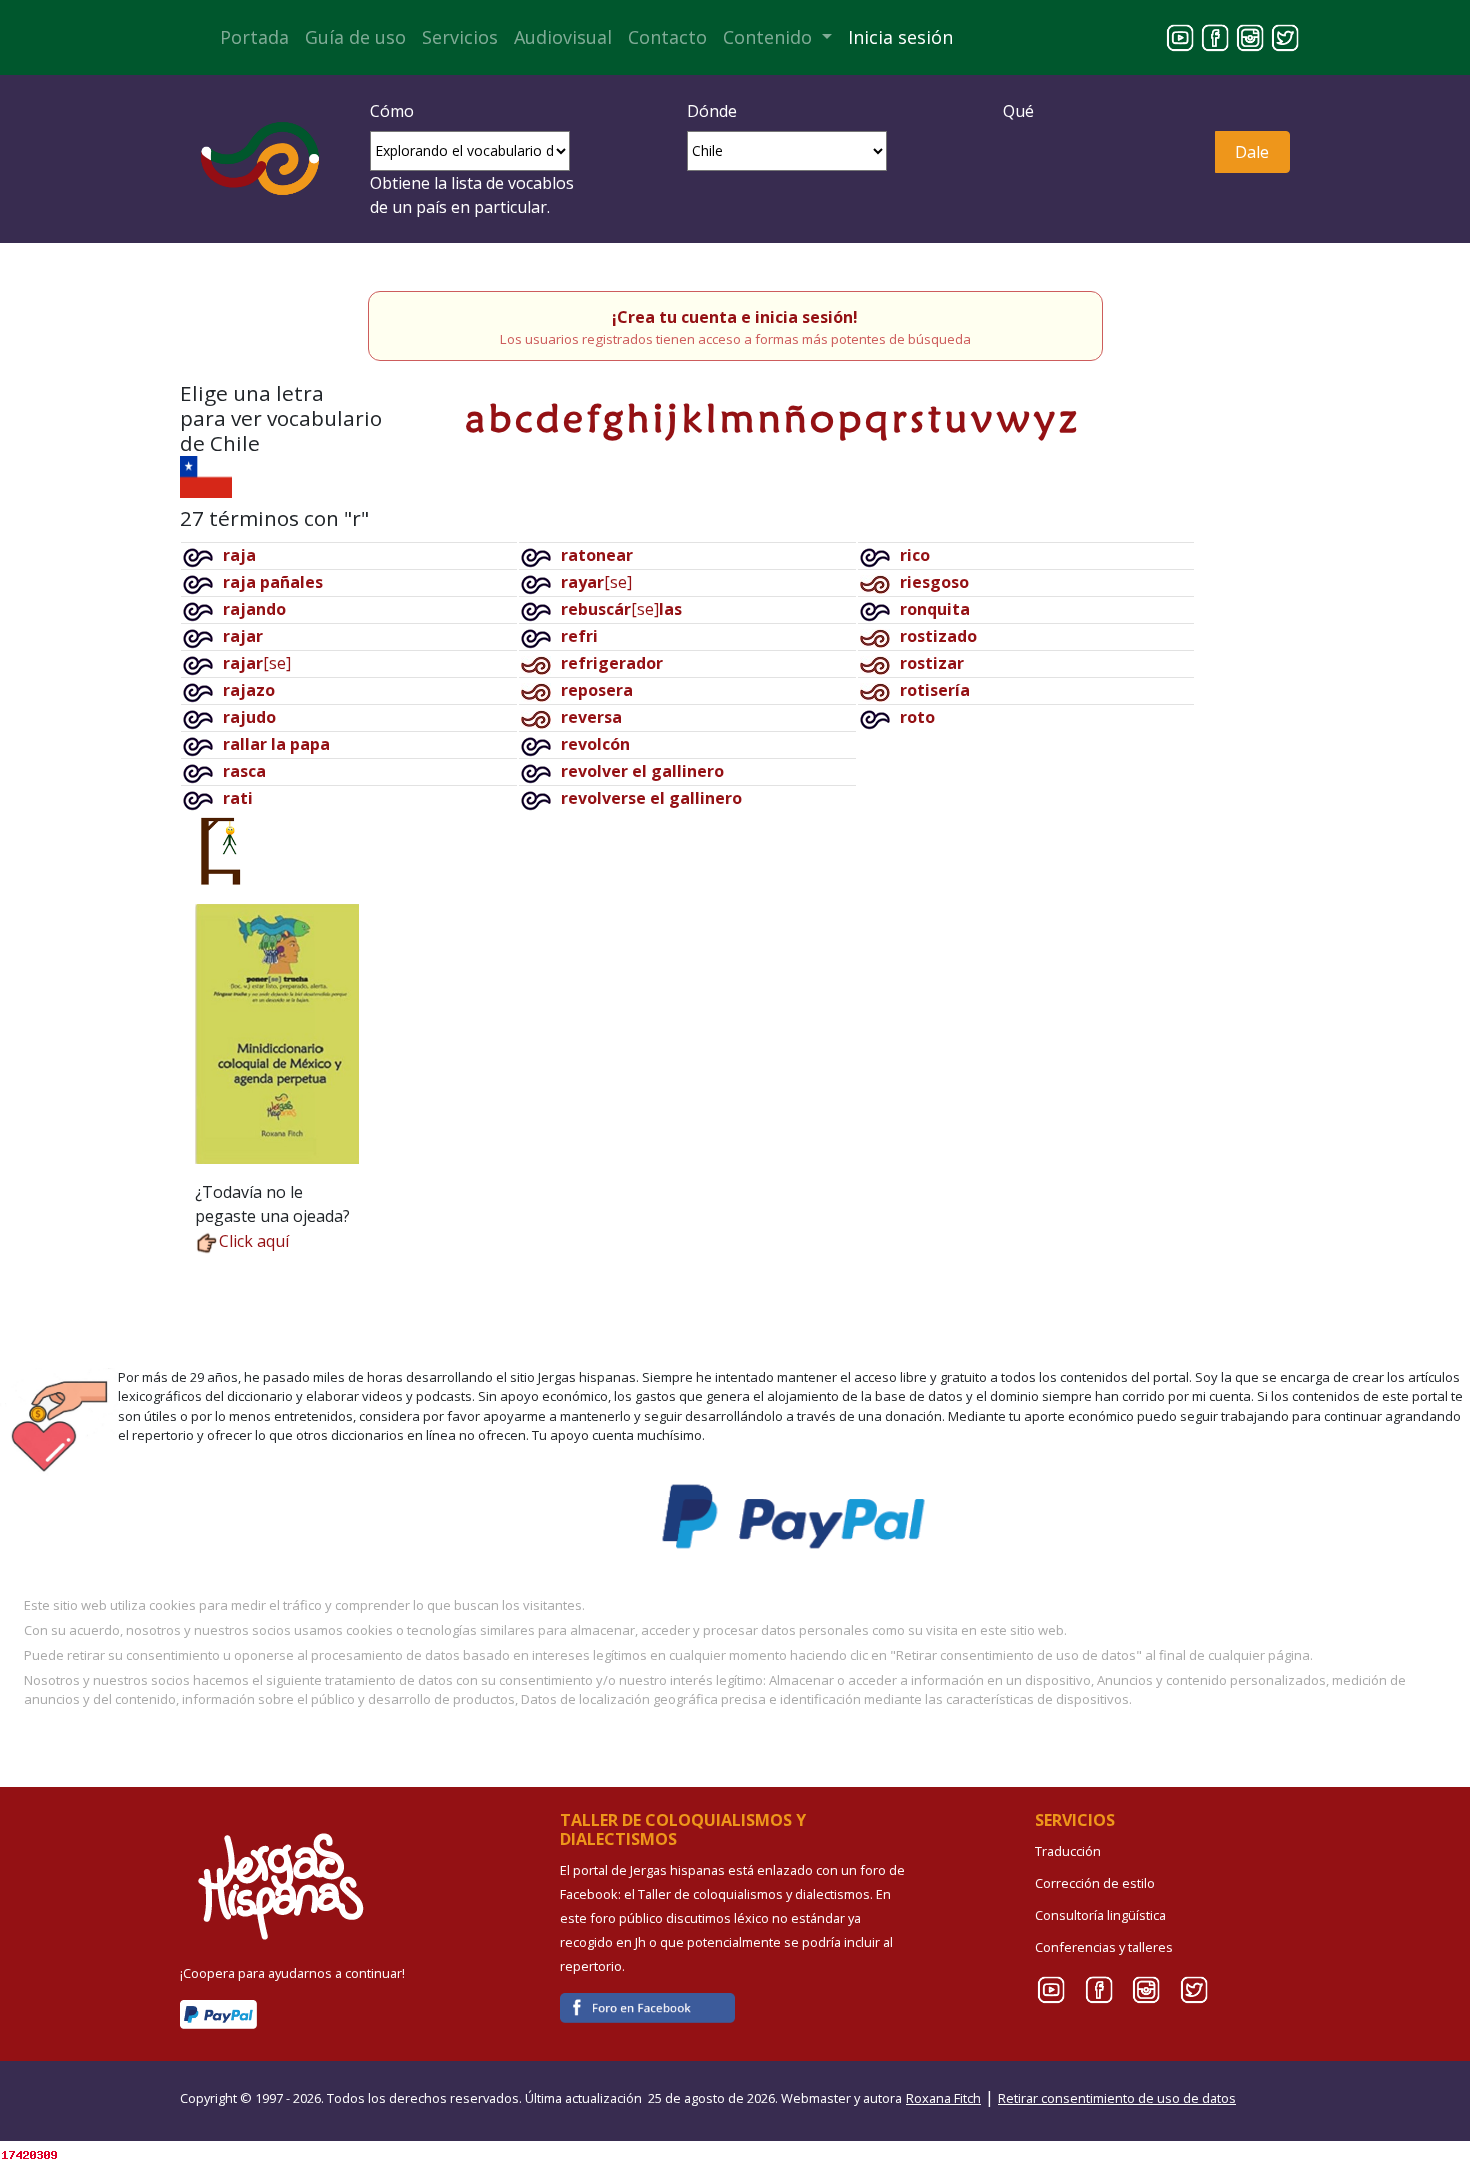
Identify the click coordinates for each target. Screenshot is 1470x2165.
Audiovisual (563, 37)
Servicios (460, 37)
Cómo (392, 111)
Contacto (667, 37)
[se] (257, 663)
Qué (1018, 111)
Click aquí (254, 1241)
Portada (254, 37)
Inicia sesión (900, 37)
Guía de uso (355, 37)
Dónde (712, 111)
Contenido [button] (770, 37)
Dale (1252, 152)
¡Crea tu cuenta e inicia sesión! (735, 317)
